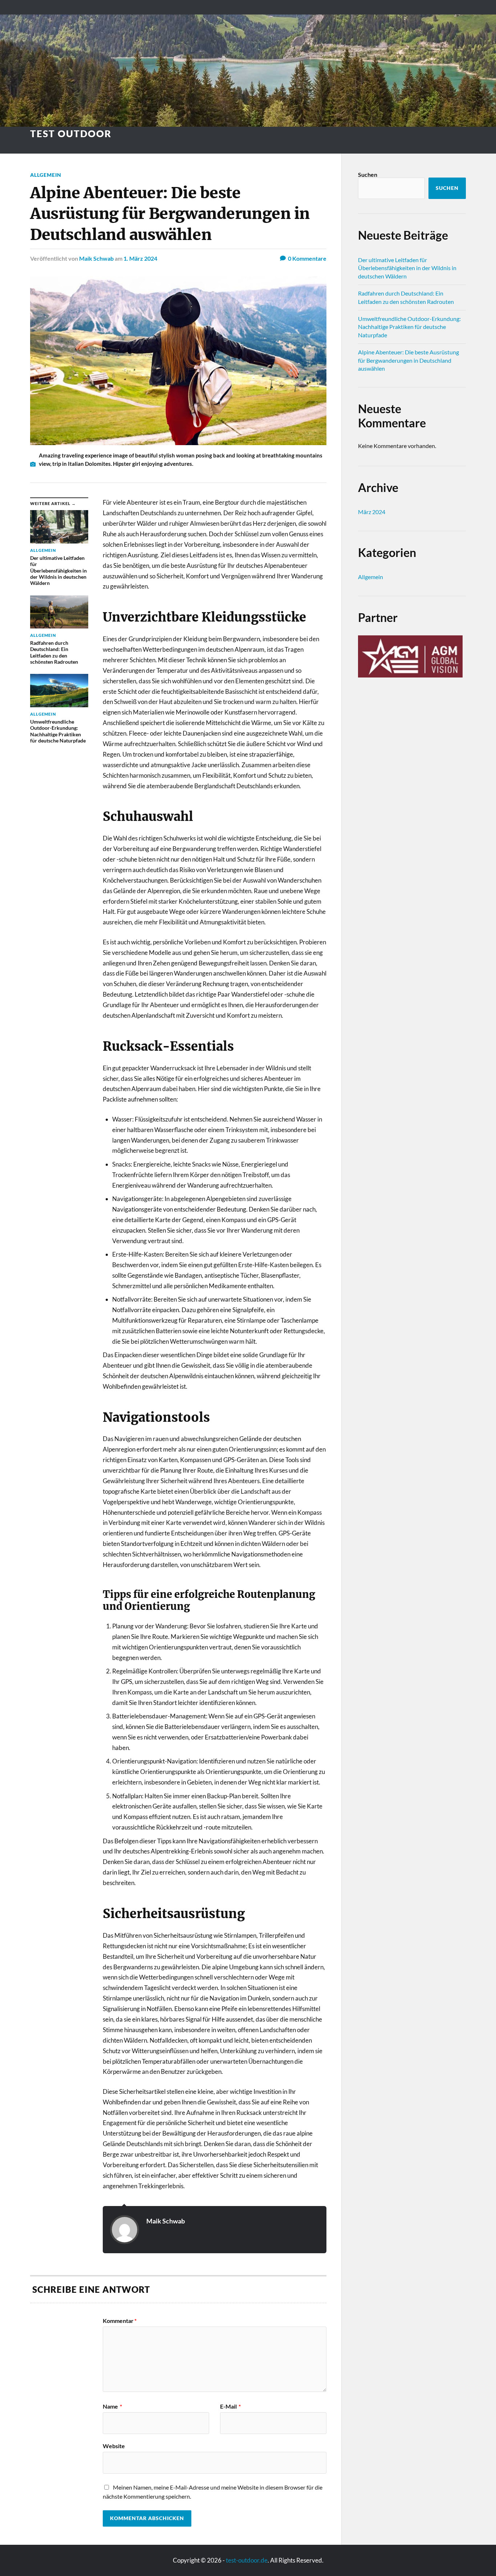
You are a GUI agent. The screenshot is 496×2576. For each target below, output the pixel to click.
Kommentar (120, 2321)
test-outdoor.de (247, 2560)
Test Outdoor (71, 134)
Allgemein (46, 175)
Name (112, 2406)
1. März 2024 (140, 258)
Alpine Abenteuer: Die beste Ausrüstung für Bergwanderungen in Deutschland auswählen (408, 360)
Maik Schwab (96, 258)
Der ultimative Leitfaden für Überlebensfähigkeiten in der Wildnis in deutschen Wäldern (407, 268)
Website (114, 2446)
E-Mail (230, 2406)
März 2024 (372, 512)
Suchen (368, 174)
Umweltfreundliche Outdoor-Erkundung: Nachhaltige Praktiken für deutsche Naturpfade (409, 327)
